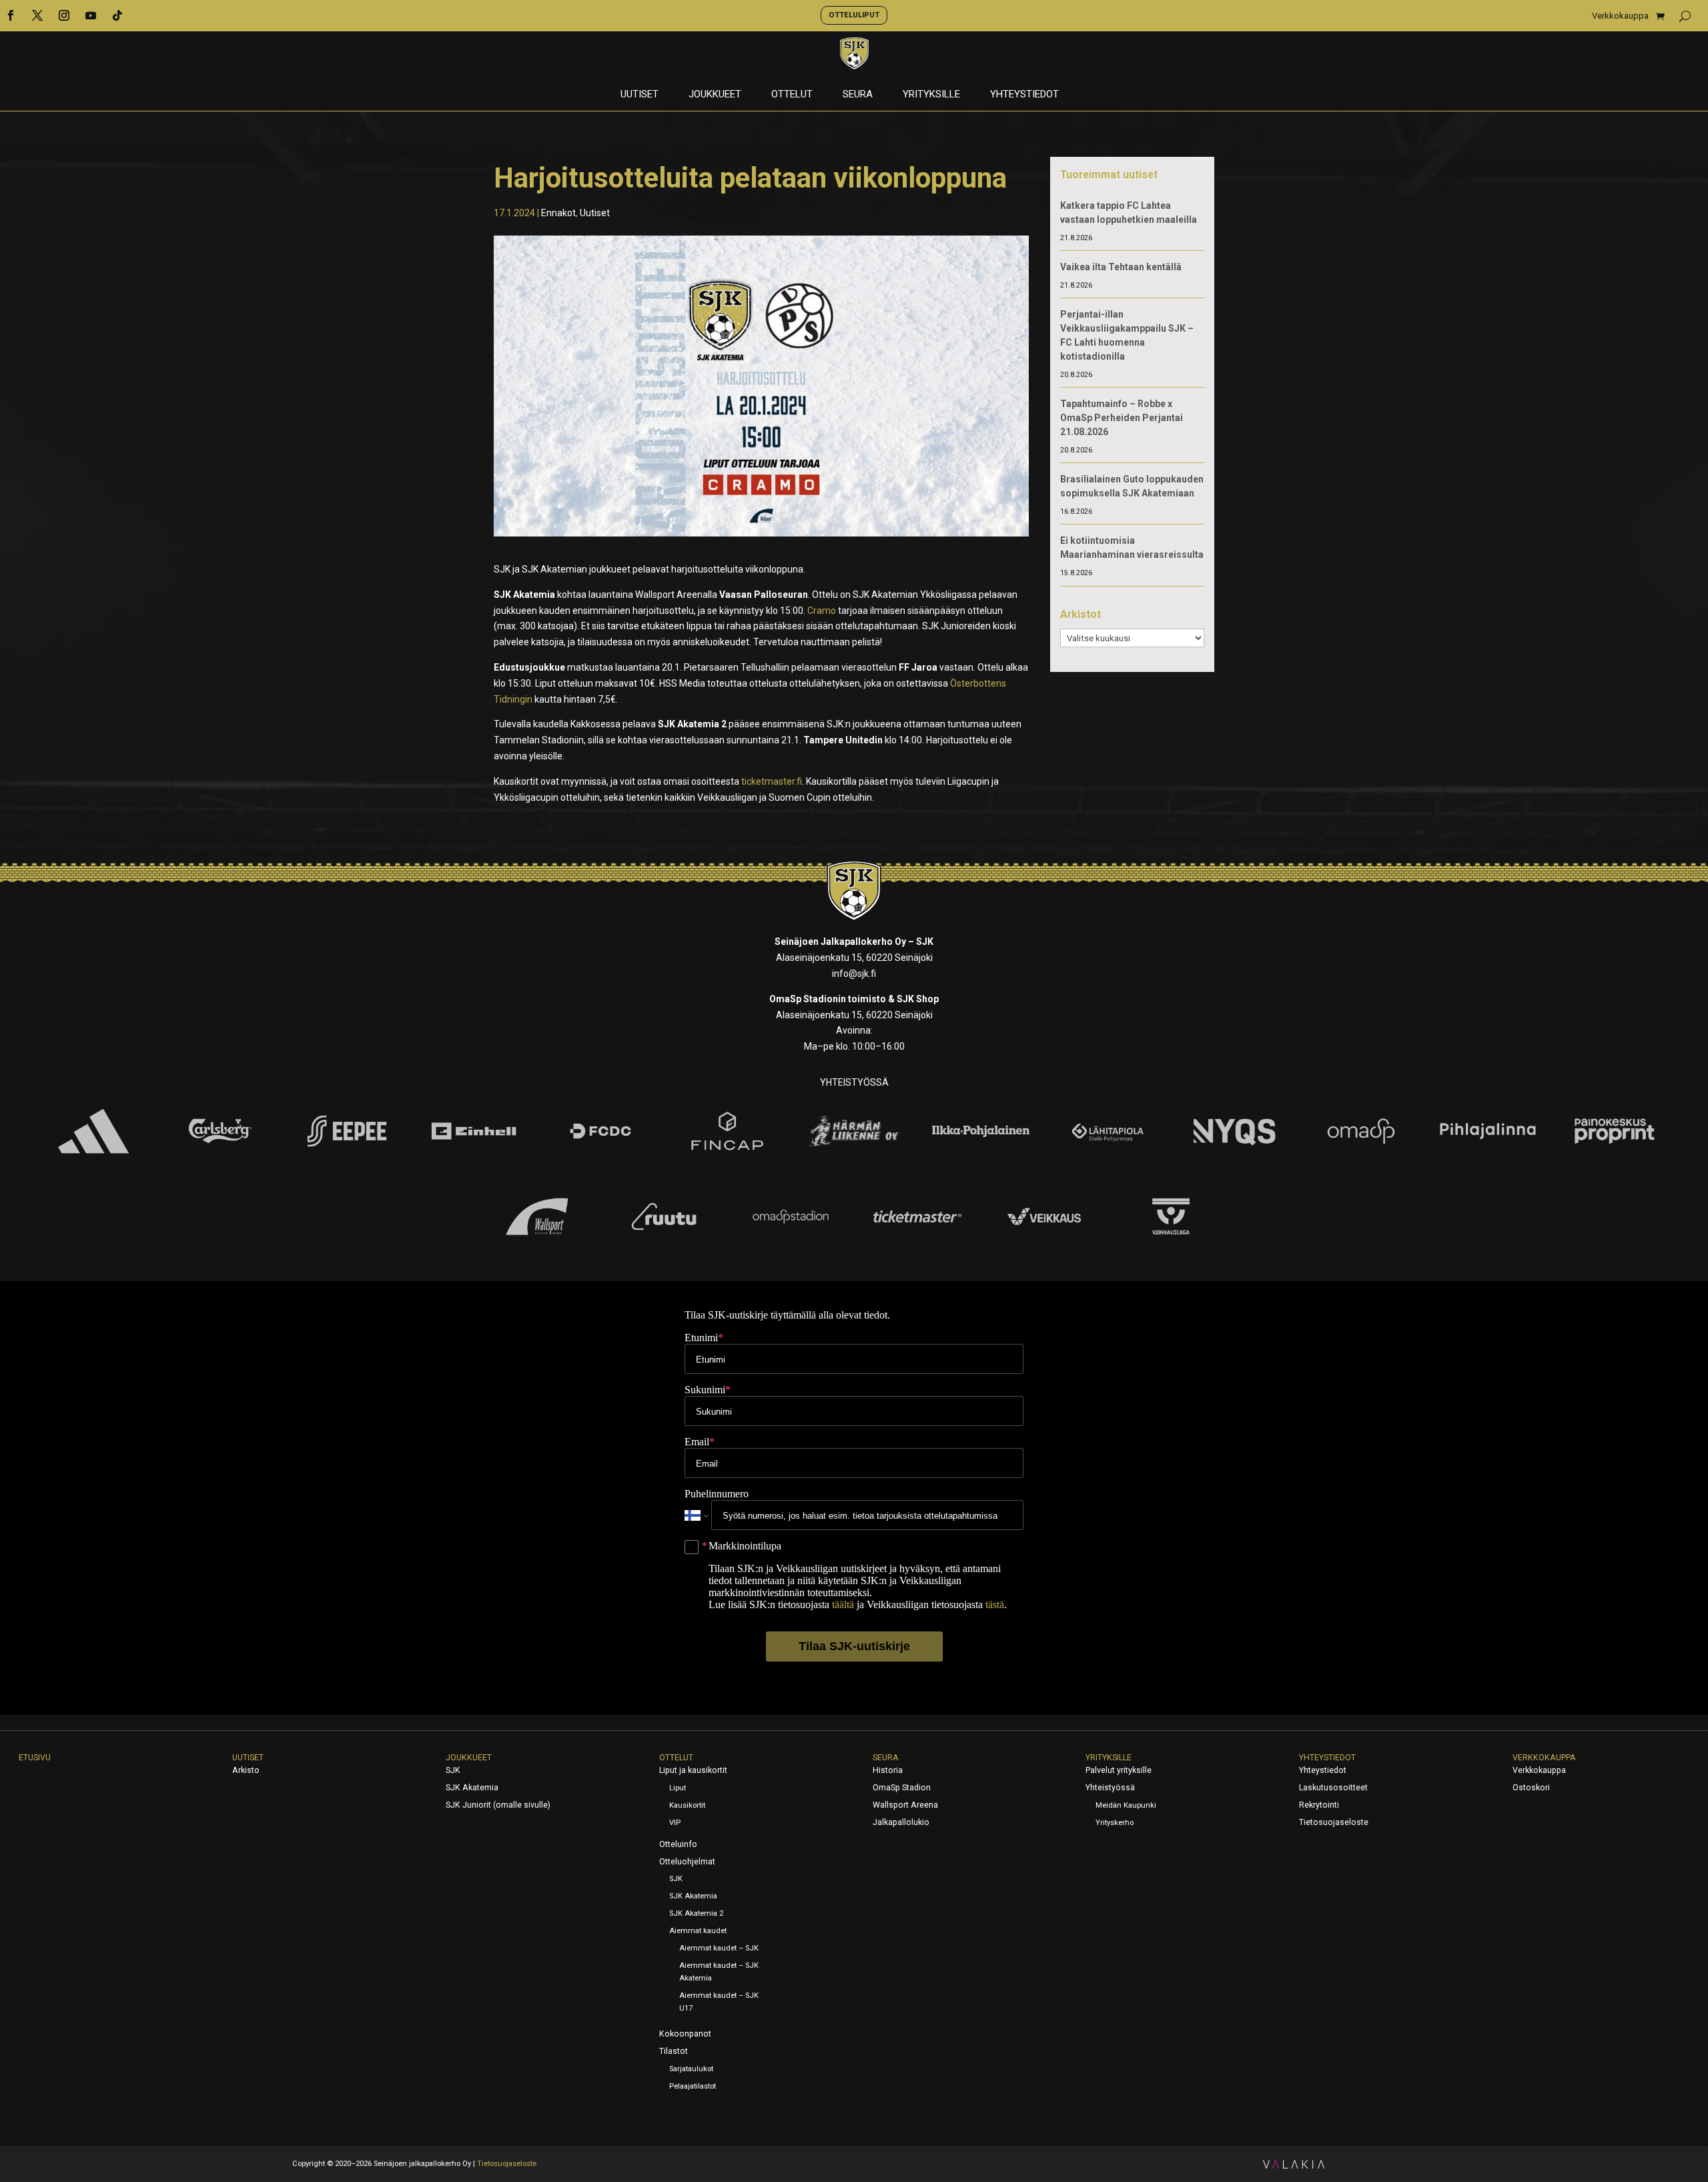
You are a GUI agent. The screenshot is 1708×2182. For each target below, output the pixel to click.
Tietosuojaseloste (1334, 1822)
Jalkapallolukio (901, 1822)
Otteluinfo (678, 1844)
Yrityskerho (1115, 1823)
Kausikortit (687, 1805)
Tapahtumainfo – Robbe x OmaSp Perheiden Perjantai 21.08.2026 (1122, 418)
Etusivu (35, 1758)
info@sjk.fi (854, 974)
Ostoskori (1531, 1788)
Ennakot (558, 213)
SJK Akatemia (472, 1788)
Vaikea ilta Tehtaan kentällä (1121, 267)
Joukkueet (715, 95)
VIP (675, 1823)
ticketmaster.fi (772, 781)
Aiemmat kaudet (698, 1931)
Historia (888, 1770)
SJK (453, 1770)
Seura (858, 95)
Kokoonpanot (685, 2034)
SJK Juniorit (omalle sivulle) (498, 1805)
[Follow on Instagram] (64, 15)
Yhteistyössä (1110, 1788)
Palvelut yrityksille (1119, 1770)
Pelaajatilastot (693, 2086)
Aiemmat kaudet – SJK (719, 1948)
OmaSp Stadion (902, 1788)
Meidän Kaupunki (1126, 1805)
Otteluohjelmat (687, 1862)
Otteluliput (854, 15)
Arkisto (246, 1770)
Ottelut (792, 95)
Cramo (822, 611)
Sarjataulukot (691, 2069)
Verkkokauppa (1620, 16)
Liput (678, 1788)
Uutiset (639, 95)
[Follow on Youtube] (91, 15)
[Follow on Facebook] (11, 15)
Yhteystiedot (1024, 95)
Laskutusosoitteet (1333, 1788)
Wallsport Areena (905, 1805)
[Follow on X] (37, 15)
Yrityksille (931, 95)
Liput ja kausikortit (693, 1770)
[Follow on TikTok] (117, 15)
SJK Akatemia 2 (696, 1913)
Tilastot (674, 2051)
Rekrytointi (1319, 1805)
